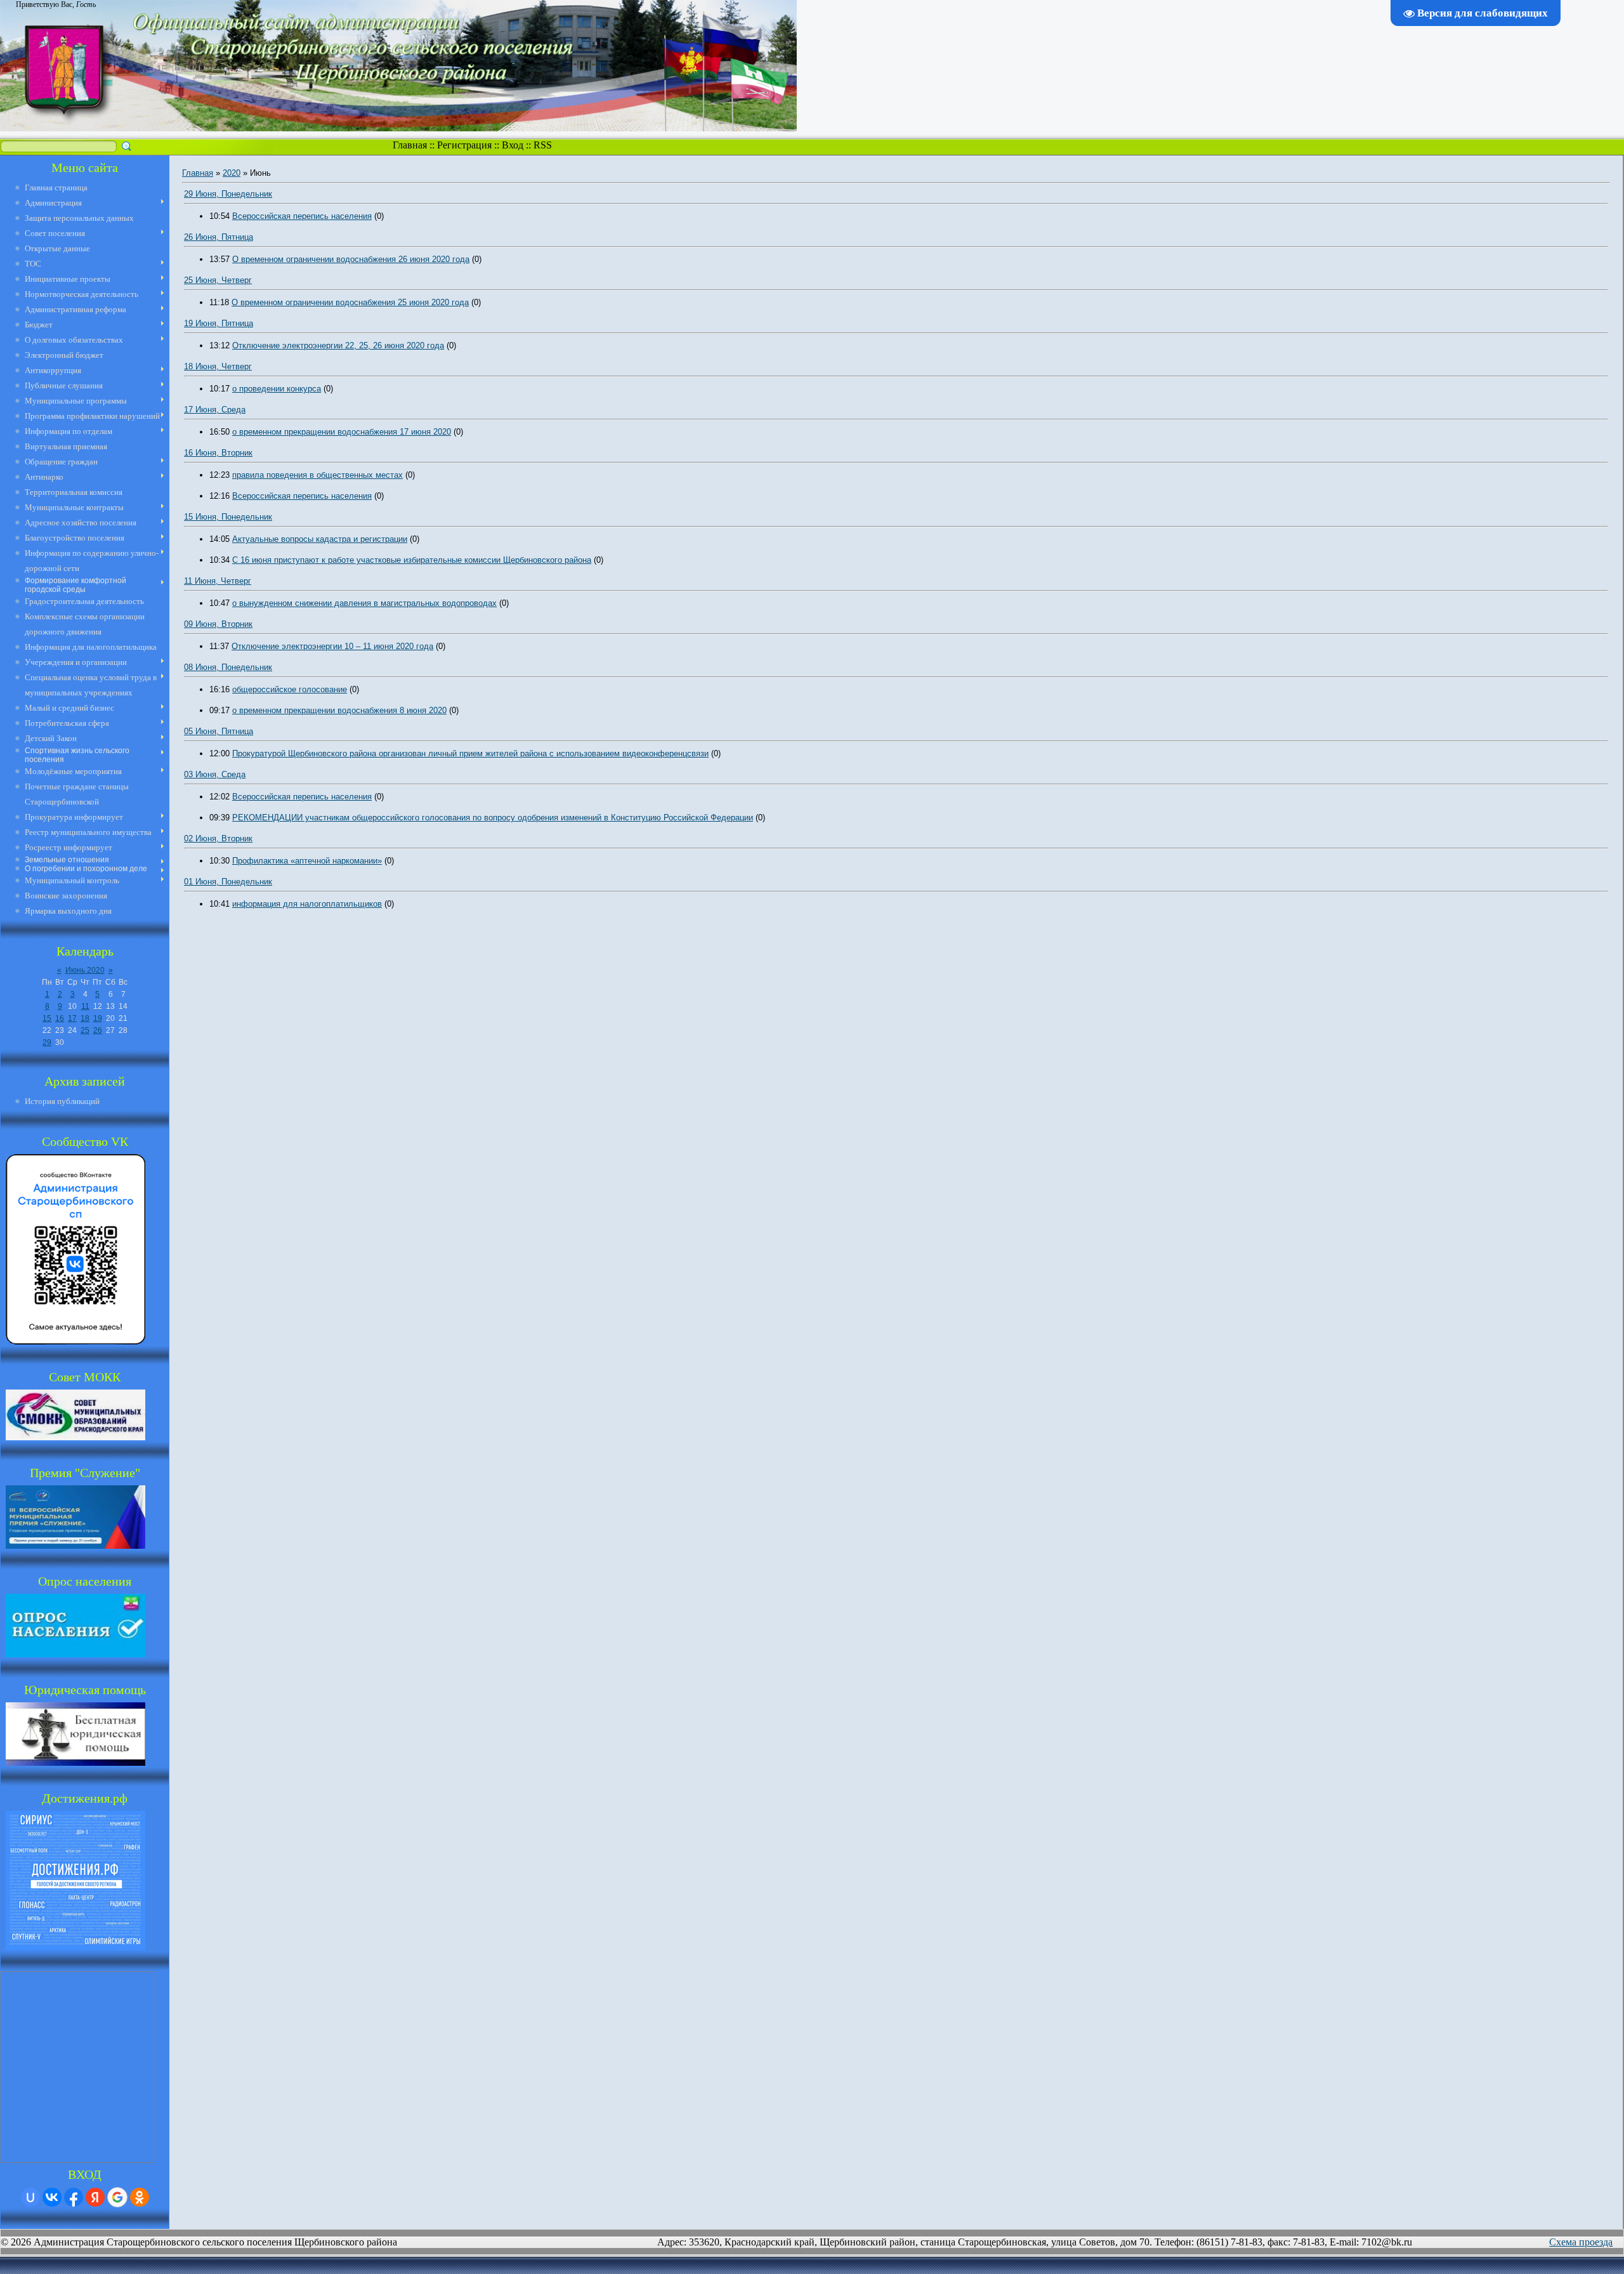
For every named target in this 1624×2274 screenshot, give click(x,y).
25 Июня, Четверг (218, 280)
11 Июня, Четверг (218, 581)
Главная (410, 145)
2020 (232, 173)
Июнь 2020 (85, 970)
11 (85, 1006)
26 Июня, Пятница (219, 237)
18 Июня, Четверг (218, 366)
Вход (513, 145)
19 (98, 1018)
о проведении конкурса (277, 389)
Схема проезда (1581, 2242)
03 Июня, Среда (215, 774)
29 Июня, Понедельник (228, 194)
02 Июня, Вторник (218, 838)
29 (47, 1042)
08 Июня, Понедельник (228, 667)
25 (85, 1030)
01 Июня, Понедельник (228, 882)
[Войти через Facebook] (74, 2197)
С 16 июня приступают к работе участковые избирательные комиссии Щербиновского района (412, 560)
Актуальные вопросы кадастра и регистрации (320, 539)
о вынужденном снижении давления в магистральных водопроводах (364, 603)
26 (98, 1030)
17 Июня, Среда (215, 410)
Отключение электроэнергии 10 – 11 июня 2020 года (332, 646)
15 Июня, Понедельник (228, 517)
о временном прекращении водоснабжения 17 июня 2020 (342, 432)
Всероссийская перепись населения (302, 216)
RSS (543, 145)
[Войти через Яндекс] (95, 2197)
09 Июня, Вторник (218, 624)
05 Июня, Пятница (219, 731)
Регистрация (464, 145)
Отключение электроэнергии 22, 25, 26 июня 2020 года (338, 345)
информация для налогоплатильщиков (307, 904)
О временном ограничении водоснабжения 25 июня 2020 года (350, 302)
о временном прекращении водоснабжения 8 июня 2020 (339, 710)
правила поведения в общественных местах (318, 475)
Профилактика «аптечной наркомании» (307, 861)
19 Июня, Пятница (219, 323)
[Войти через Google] (117, 2197)
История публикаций (62, 1101)
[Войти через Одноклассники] (140, 2197)
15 (47, 1018)
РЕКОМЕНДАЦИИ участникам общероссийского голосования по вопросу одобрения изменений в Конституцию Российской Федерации (493, 818)
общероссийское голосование (290, 689)
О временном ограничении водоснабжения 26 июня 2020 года (351, 259)
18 (85, 1018)
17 (72, 1018)
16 (60, 1018)
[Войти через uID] (30, 2197)
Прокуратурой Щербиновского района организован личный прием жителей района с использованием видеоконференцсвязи (470, 753)
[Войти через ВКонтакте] (52, 2197)
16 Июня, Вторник (218, 453)
